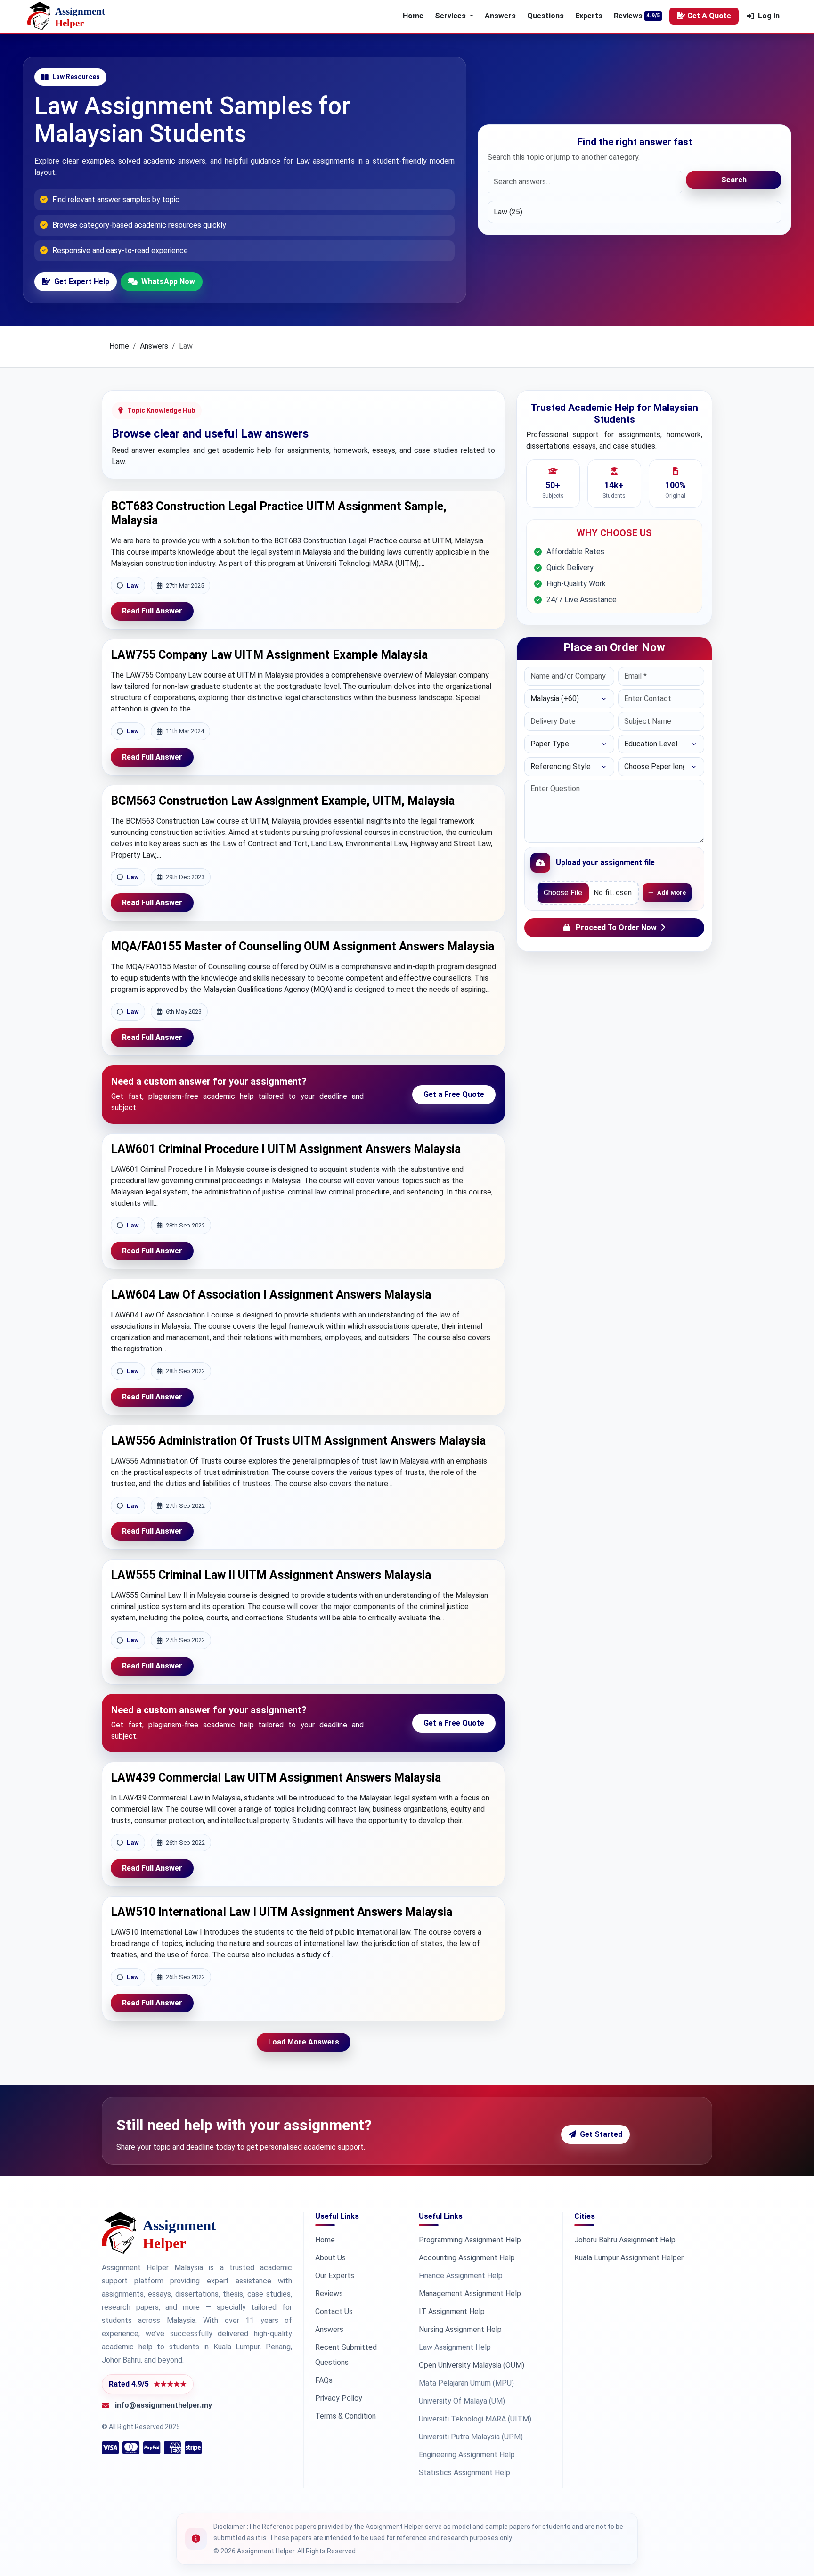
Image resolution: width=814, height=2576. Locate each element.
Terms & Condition (346, 2416)
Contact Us (334, 2311)
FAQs (324, 2380)
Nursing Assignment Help (460, 2329)
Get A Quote (709, 16)
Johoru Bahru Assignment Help (625, 2240)
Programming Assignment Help (470, 2240)
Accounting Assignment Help (467, 2258)
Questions (545, 16)
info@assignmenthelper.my (163, 2405)
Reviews (628, 16)
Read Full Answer (152, 611)
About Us (330, 2258)
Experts (589, 16)
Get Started (601, 2134)
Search (734, 180)
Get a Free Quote (454, 1094)
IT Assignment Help (452, 2311)
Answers (500, 16)
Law (133, 585)
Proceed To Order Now (616, 928)
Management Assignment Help (470, 2294)
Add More (672, 893)
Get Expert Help (82, 282)
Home (413, 16)
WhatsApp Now (168, 282)
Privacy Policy (339, 2398)
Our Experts (335, 2276)
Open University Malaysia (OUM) (472, 2365)
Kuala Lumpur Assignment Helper (629, 2258)
